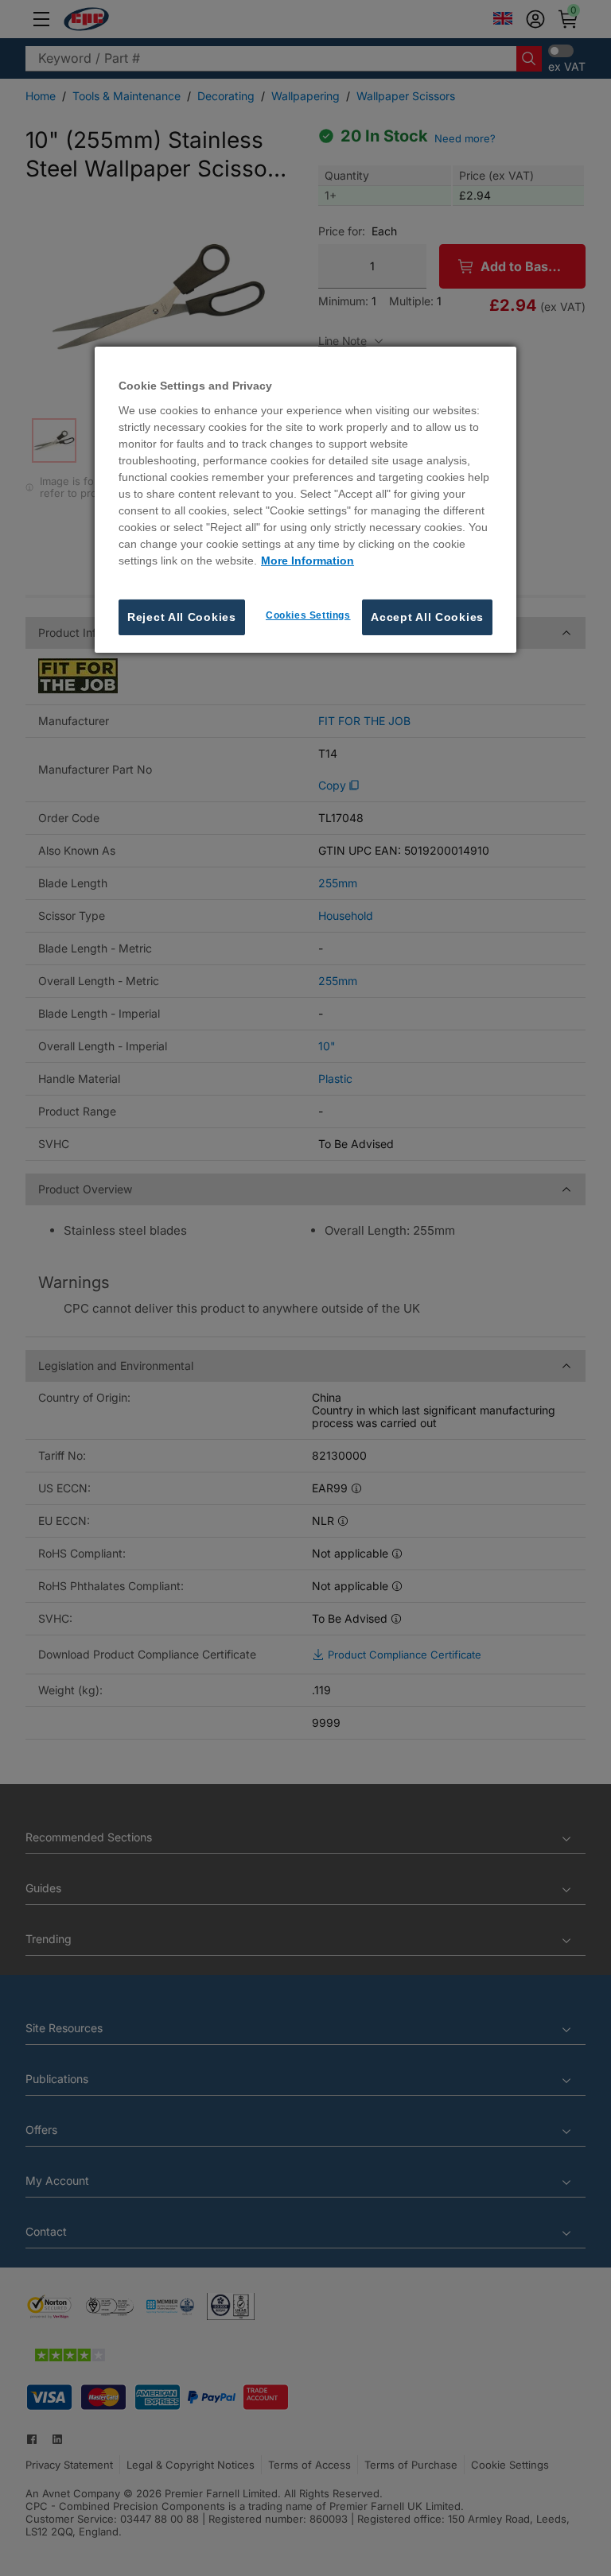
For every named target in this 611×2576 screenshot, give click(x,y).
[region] (305, 500)
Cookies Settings (308, 615)
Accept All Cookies (427, 617)
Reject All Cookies (182, 617)
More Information (307, 561)
